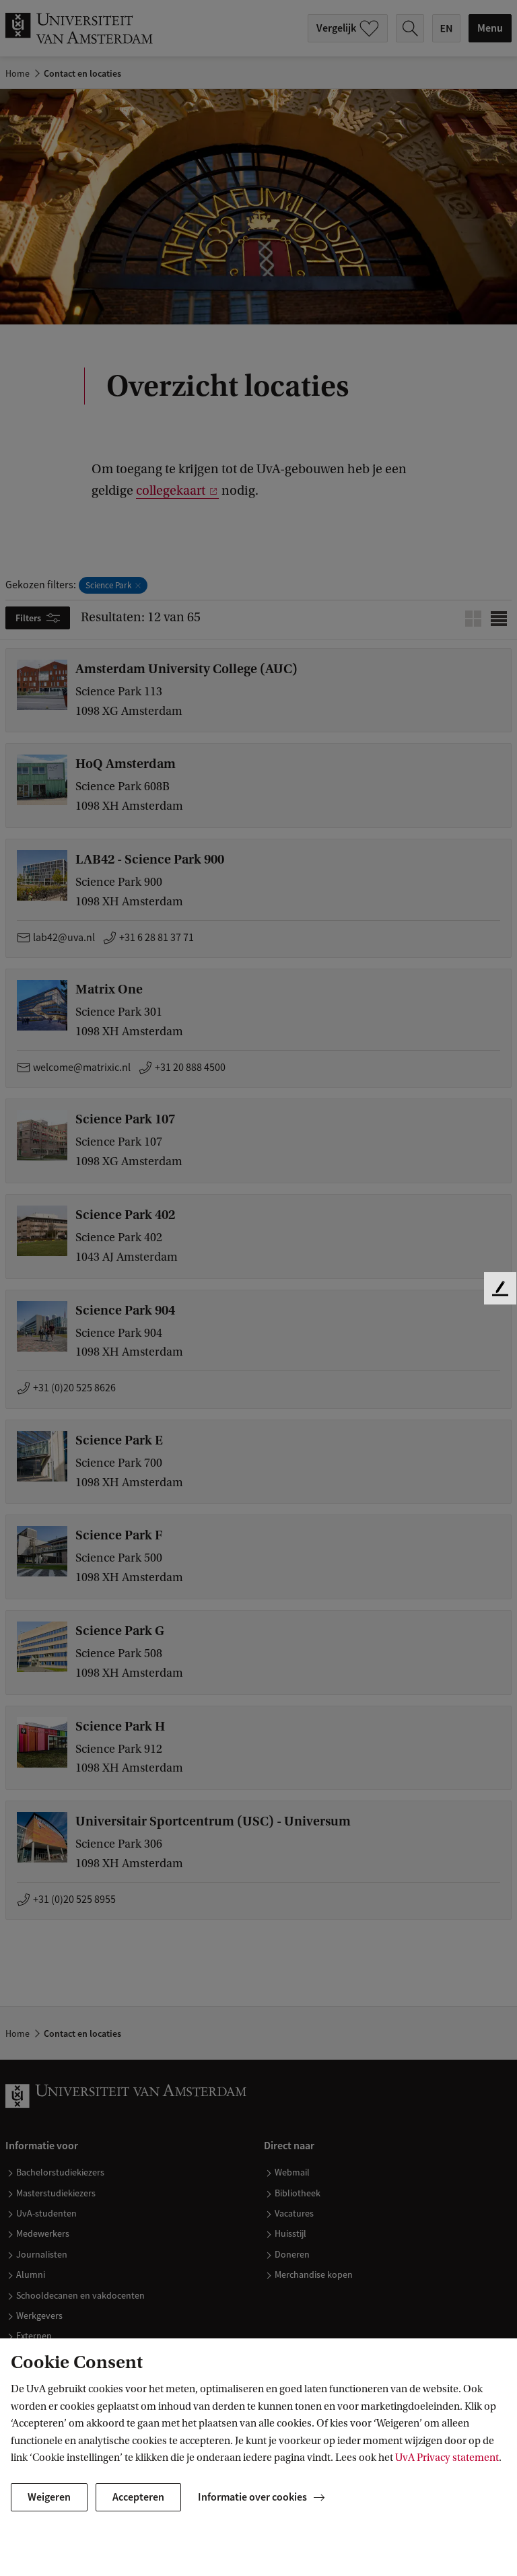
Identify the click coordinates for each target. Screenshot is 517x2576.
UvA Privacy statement (447, 2458)
